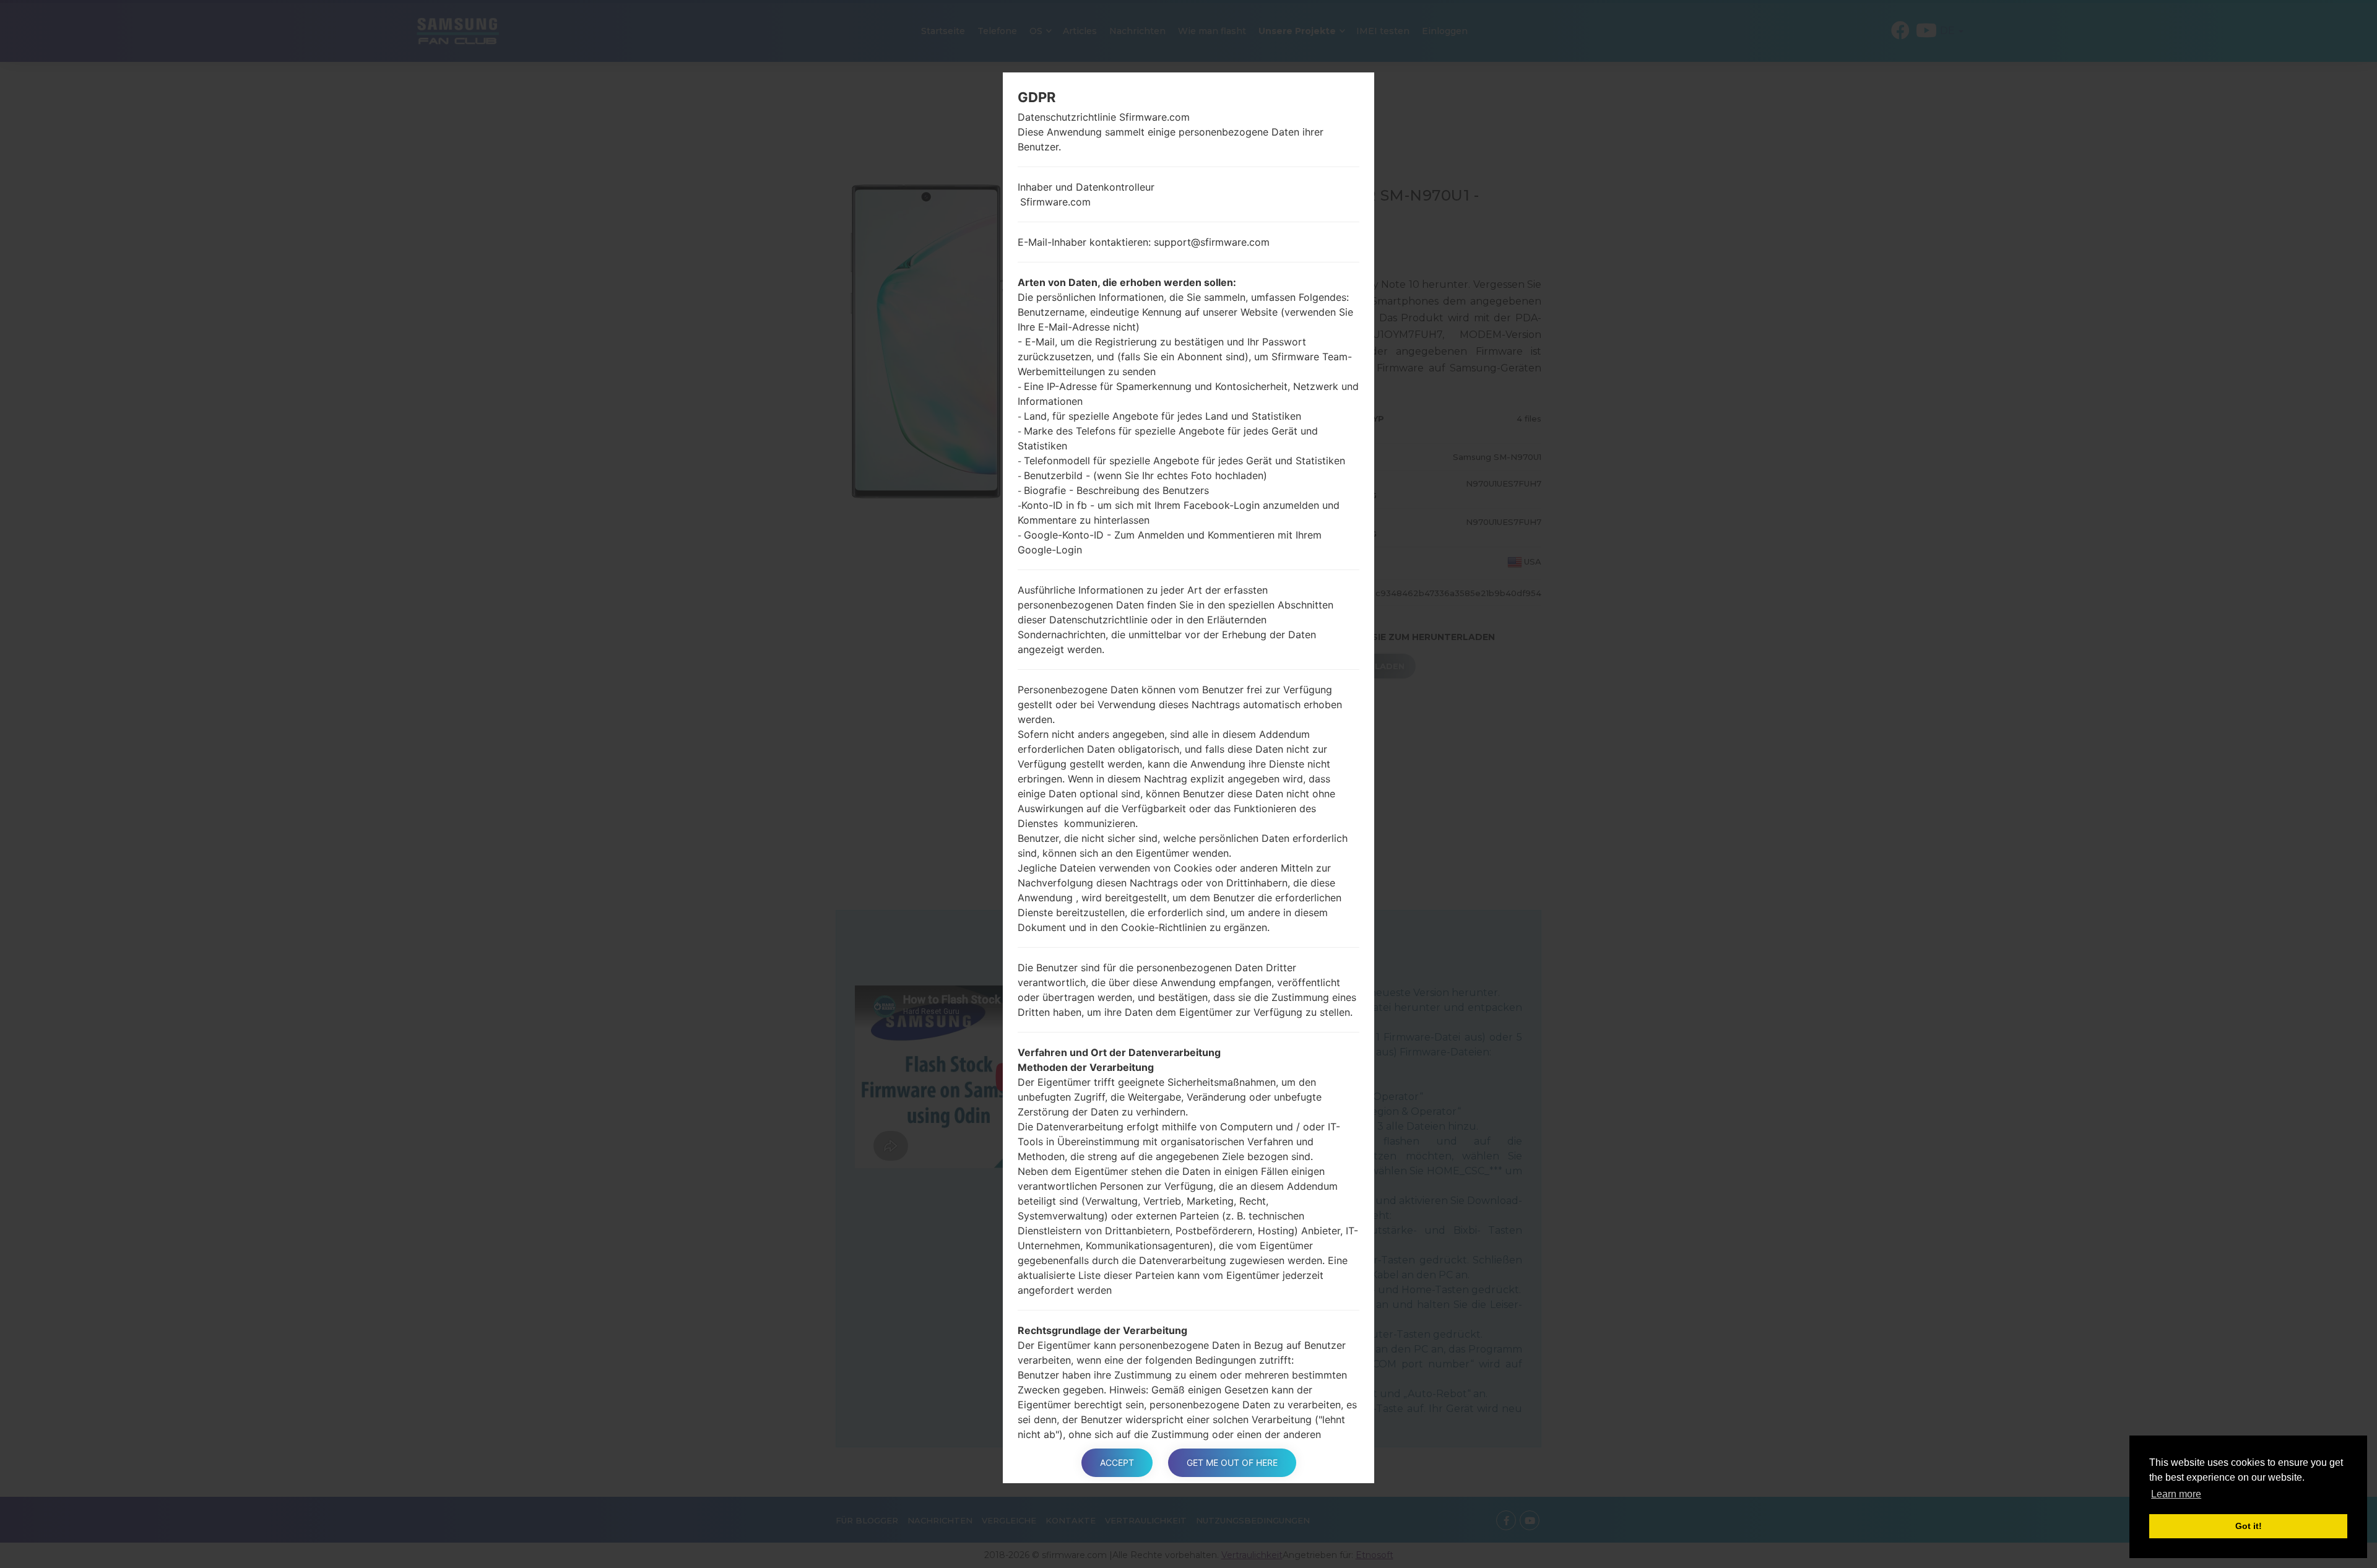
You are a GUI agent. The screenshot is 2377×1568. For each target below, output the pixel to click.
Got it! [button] (2249, 1526)
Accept (1117, 1462)
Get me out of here (1232, 1462)
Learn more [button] (2176, 1494)
